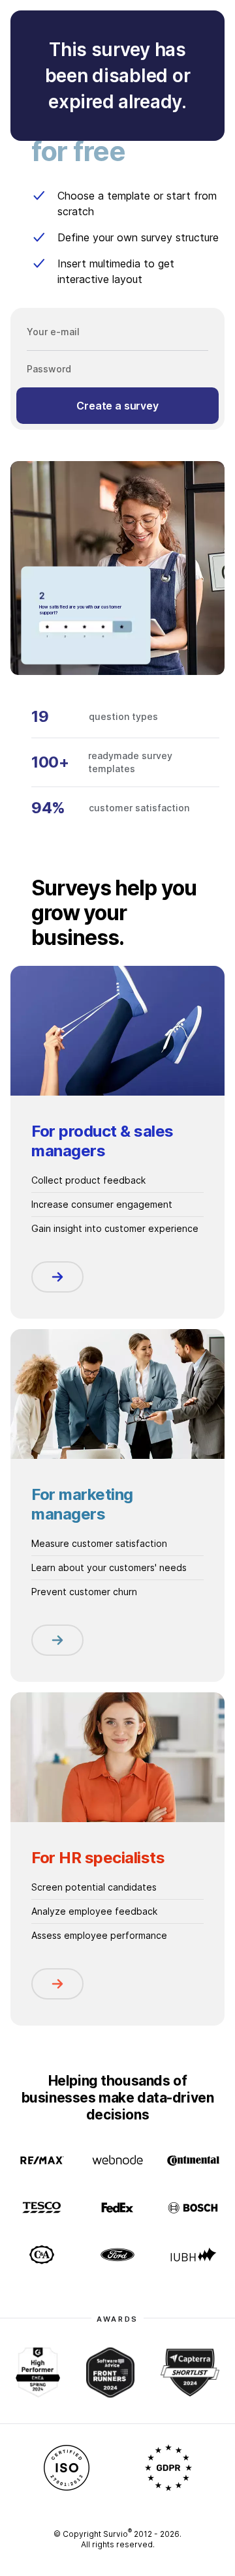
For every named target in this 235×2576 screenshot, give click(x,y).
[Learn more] (57, 1277)
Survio (117, 2534)
